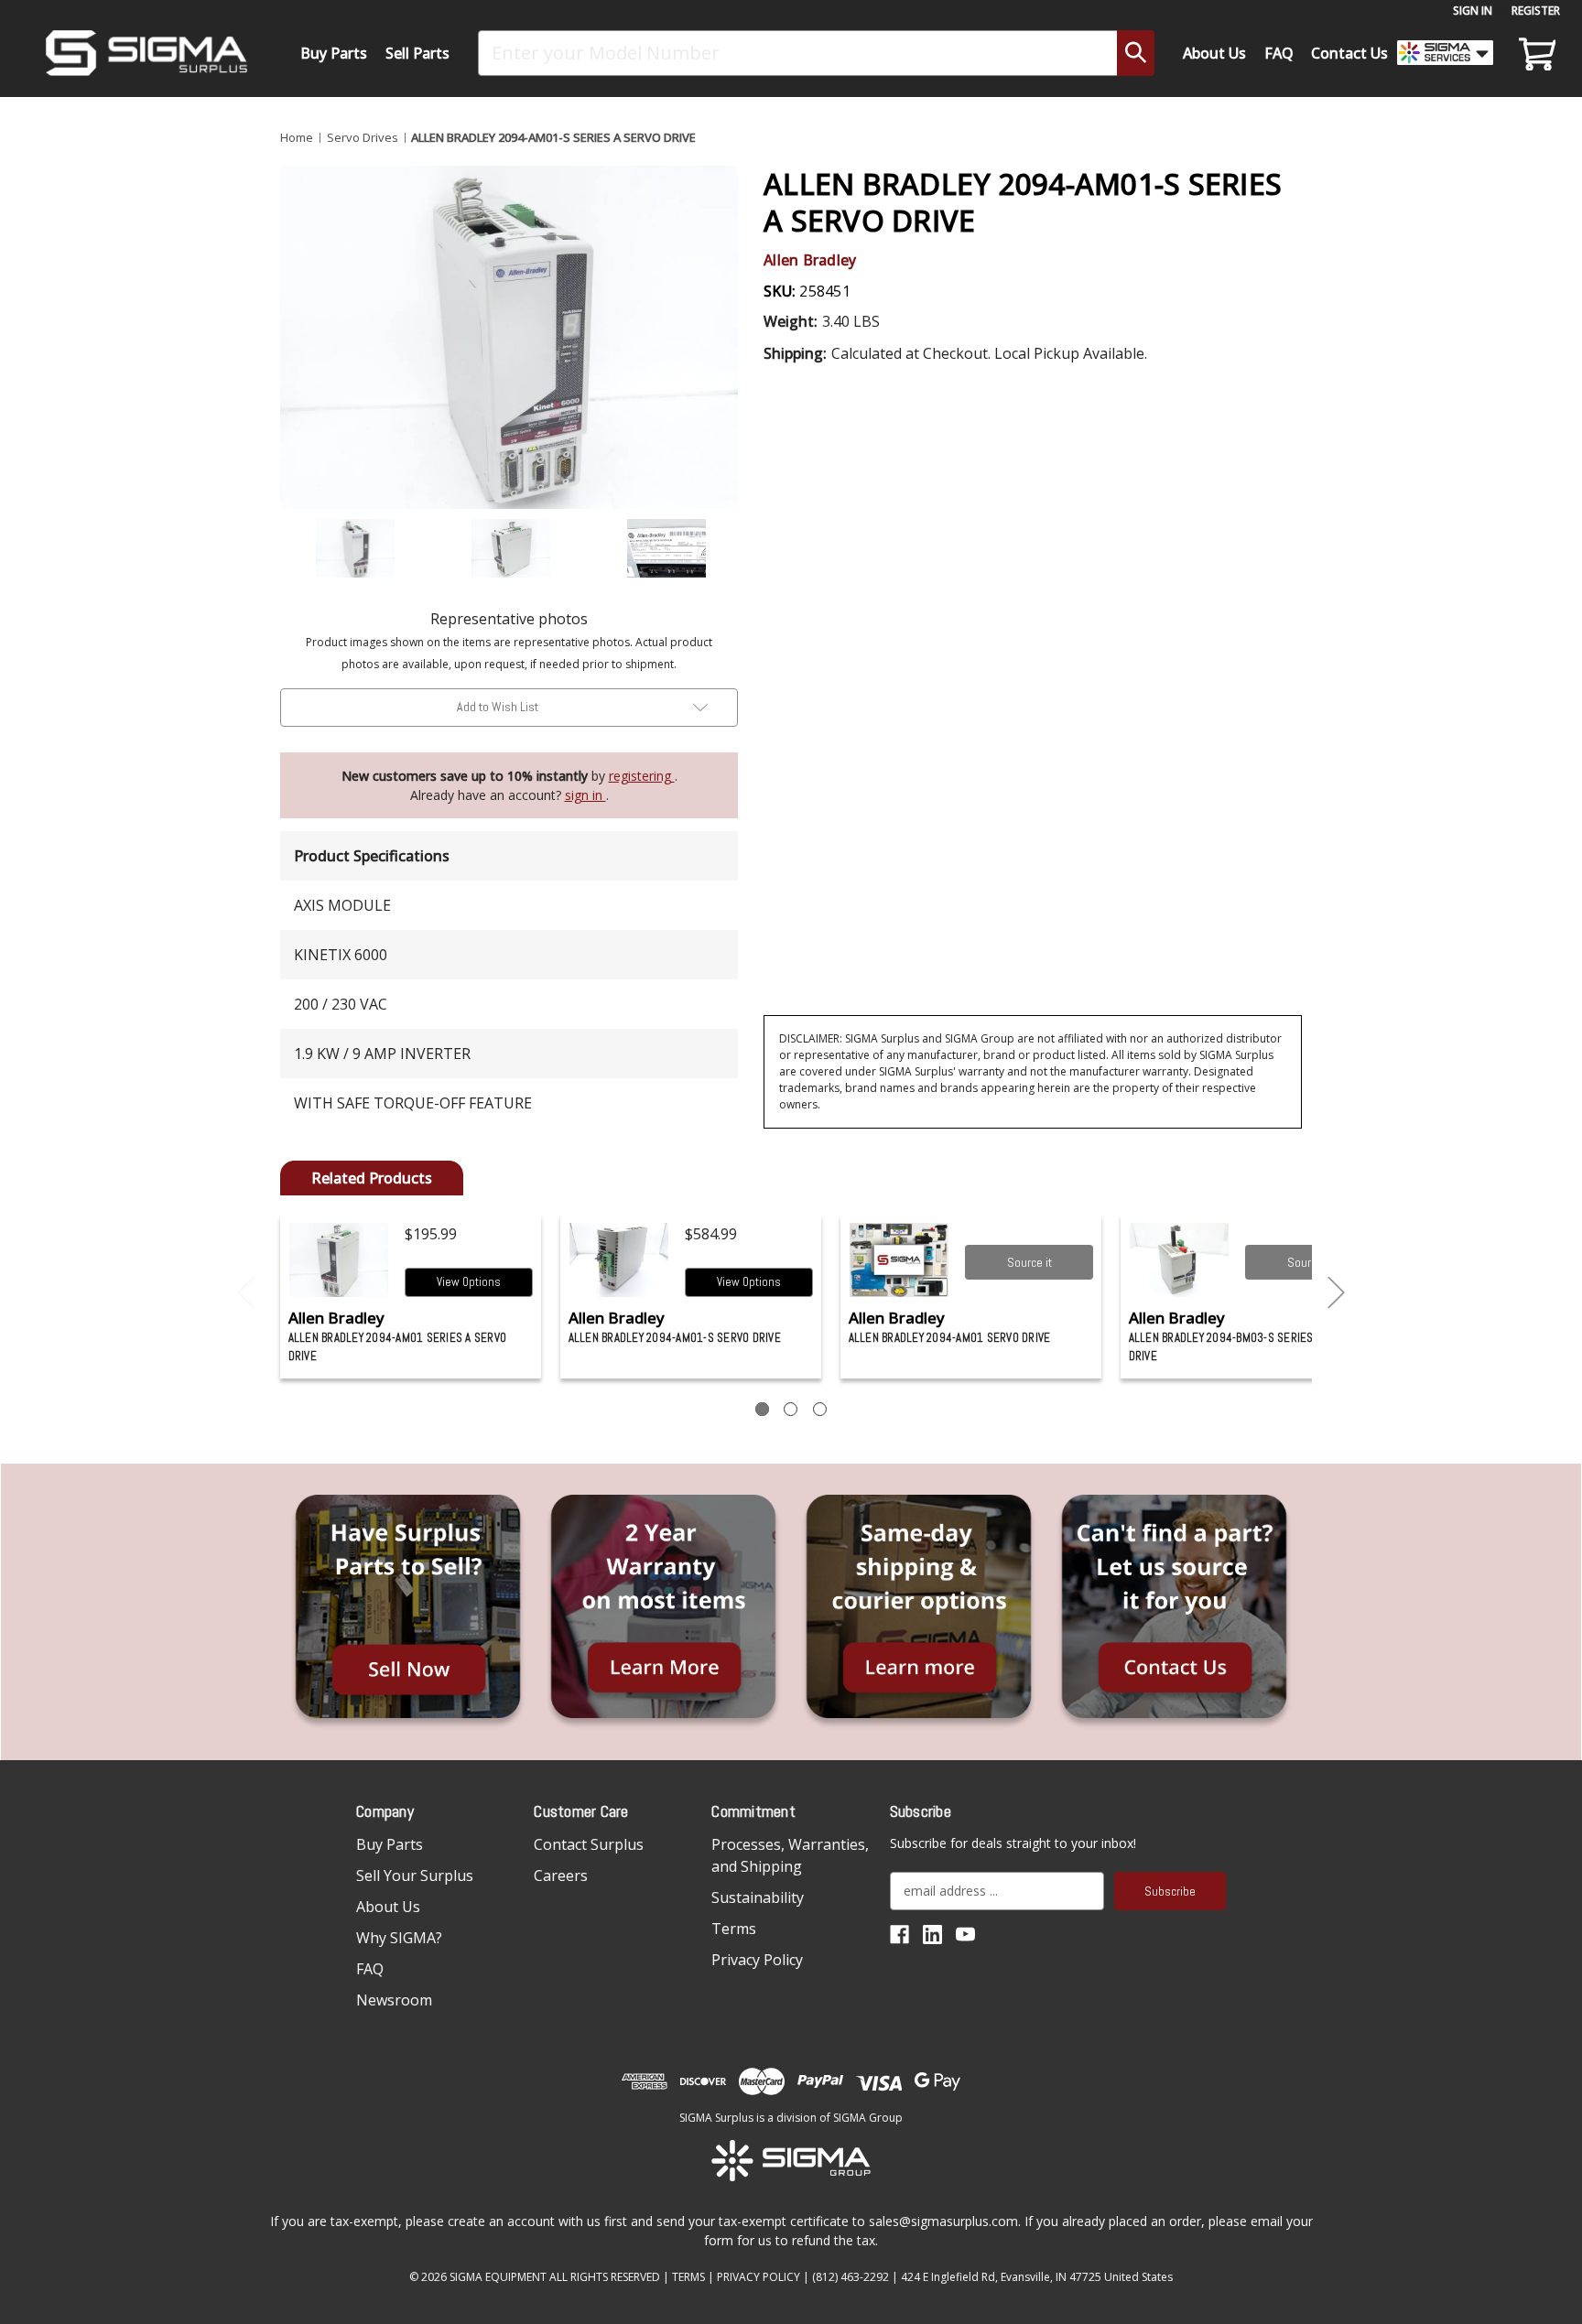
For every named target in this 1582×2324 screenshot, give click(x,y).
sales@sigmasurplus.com (943, 2221)
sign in (585, 795)
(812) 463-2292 (851, 2277)
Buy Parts (334, 53)
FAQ (1279, 53)
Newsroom (394, 2000)
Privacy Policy (757, 1960)
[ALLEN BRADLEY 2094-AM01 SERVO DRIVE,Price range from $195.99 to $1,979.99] (899, 1260)
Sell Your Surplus (415, 1875)
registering (642, 776)
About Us (1214, 53)
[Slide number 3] (820, 1409)
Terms (734, 1929)
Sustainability (758, 1897)
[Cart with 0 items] (1534, 53)
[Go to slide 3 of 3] (246, 1293)
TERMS (688, 2277)
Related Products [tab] (372, 1178)
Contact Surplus (589, 1844)
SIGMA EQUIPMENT (498, 2277)
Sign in (1473, 11)
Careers (561, 1875)
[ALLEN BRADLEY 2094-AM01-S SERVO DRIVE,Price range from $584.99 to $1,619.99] (619, 1260)
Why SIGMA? (399, 1938)
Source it (1029, 1262)
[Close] (1355, 157)
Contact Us (1349, 53)
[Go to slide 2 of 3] (1337, 1293)
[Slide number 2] (791, 1409)
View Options (469, 1282)
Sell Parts (417, 53)
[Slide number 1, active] (762, 1409)
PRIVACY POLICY (758, 2277)
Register (1536, 11)
